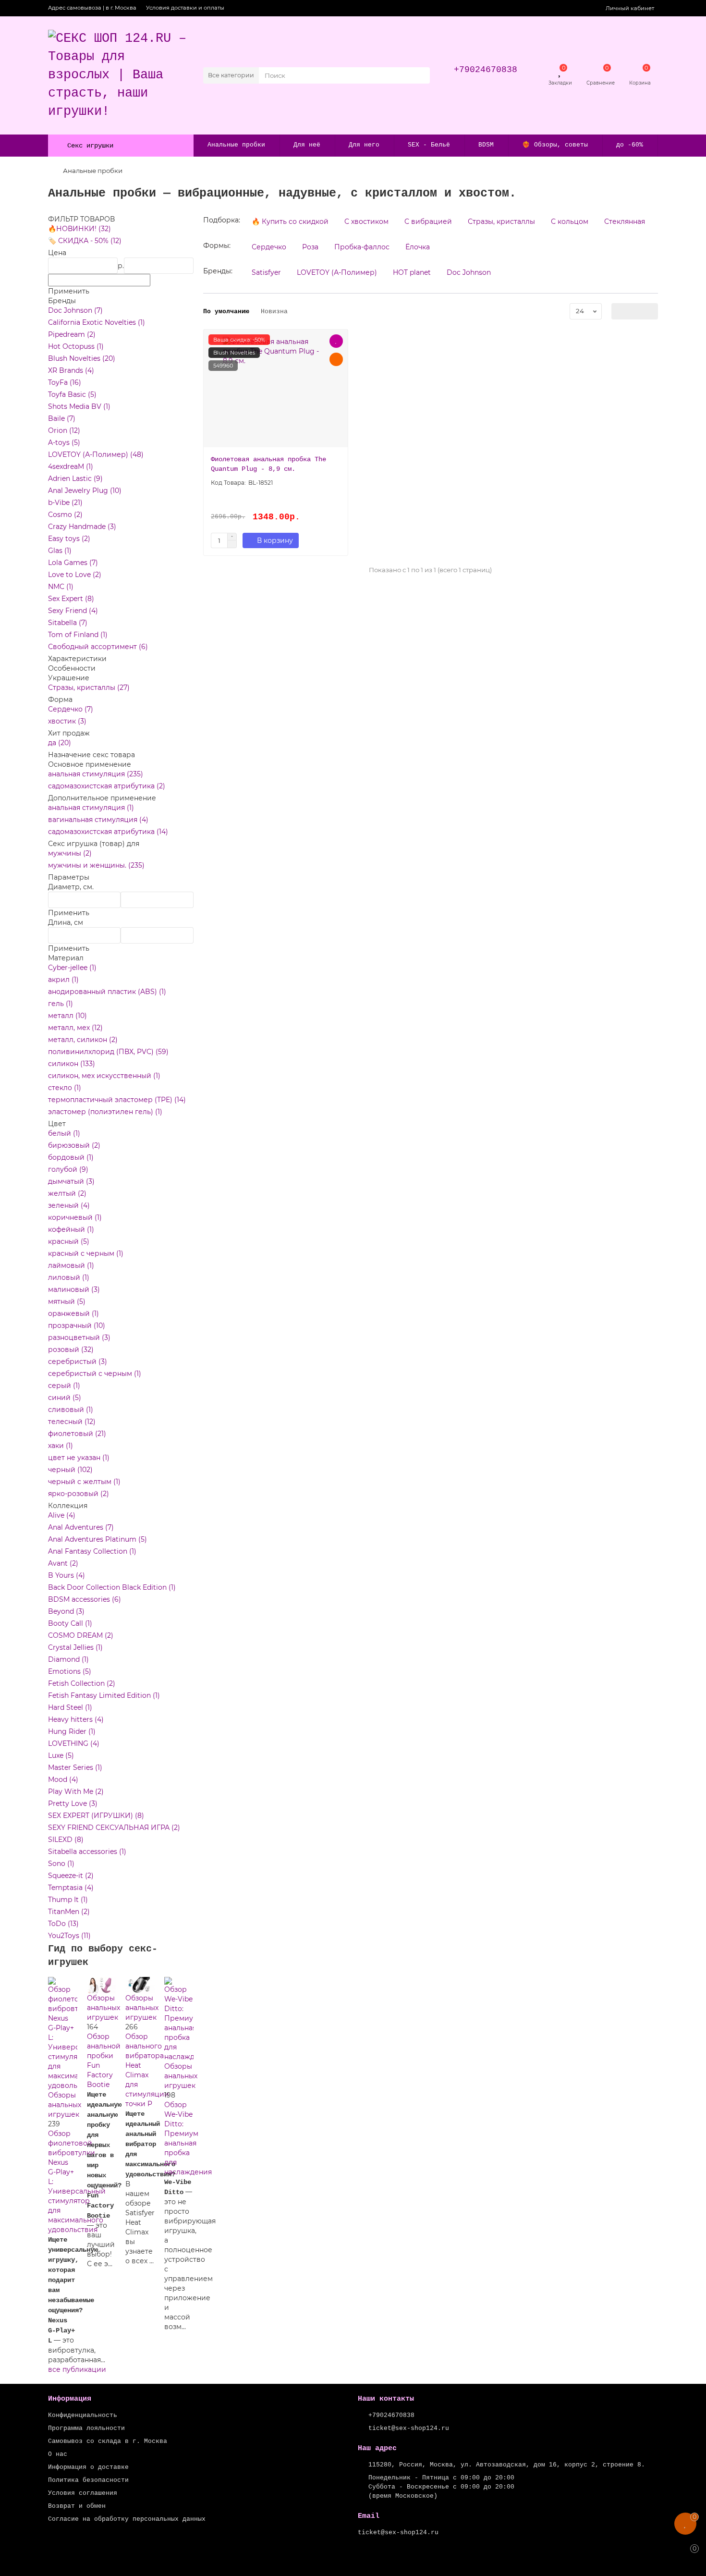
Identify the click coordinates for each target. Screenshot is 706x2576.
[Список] (635, 311)
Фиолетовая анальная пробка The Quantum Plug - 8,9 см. (268, 464)
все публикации (77, 2369)
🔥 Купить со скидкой (290, 221)
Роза (310, 247)
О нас (58, 2454)
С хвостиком (366, 221)
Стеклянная (625, 221)
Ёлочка (418, 247)
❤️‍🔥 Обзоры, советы (555, 145)
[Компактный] (650, 311)
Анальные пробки (236, 145)
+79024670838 (486, 70)
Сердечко (269, 247)
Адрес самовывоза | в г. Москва (92, 8)
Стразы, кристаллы (501, 221)
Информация (70, 2399)
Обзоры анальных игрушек (65, 2105)
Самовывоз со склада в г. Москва (108, 2441)
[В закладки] (336, 341)
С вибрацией (428, 221)
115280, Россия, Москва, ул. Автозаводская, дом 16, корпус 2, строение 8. (507, 2465)
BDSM (486, 145)
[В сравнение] (336, 359)
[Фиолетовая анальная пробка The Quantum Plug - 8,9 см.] (276, 392)
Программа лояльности (86, 2428)
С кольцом (570, 221)
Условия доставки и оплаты (185, 8)
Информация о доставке (88, 2467)
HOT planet (412, 272)
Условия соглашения (83, 2493)
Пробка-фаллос (362, 247)
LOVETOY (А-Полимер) (337, 272)
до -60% (630, 145)
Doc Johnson (469, 272)
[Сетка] (619, 311)
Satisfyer (266, 272)
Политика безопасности (88, 2480)
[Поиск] (420, 75)
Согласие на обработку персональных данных (127, 2519)
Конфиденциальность (83, 2415)
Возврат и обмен (77, 2506)
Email (369, 2516)
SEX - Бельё (429, 145)
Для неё (307, 145)
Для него (364, 145)
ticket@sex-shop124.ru (409, 2428)
